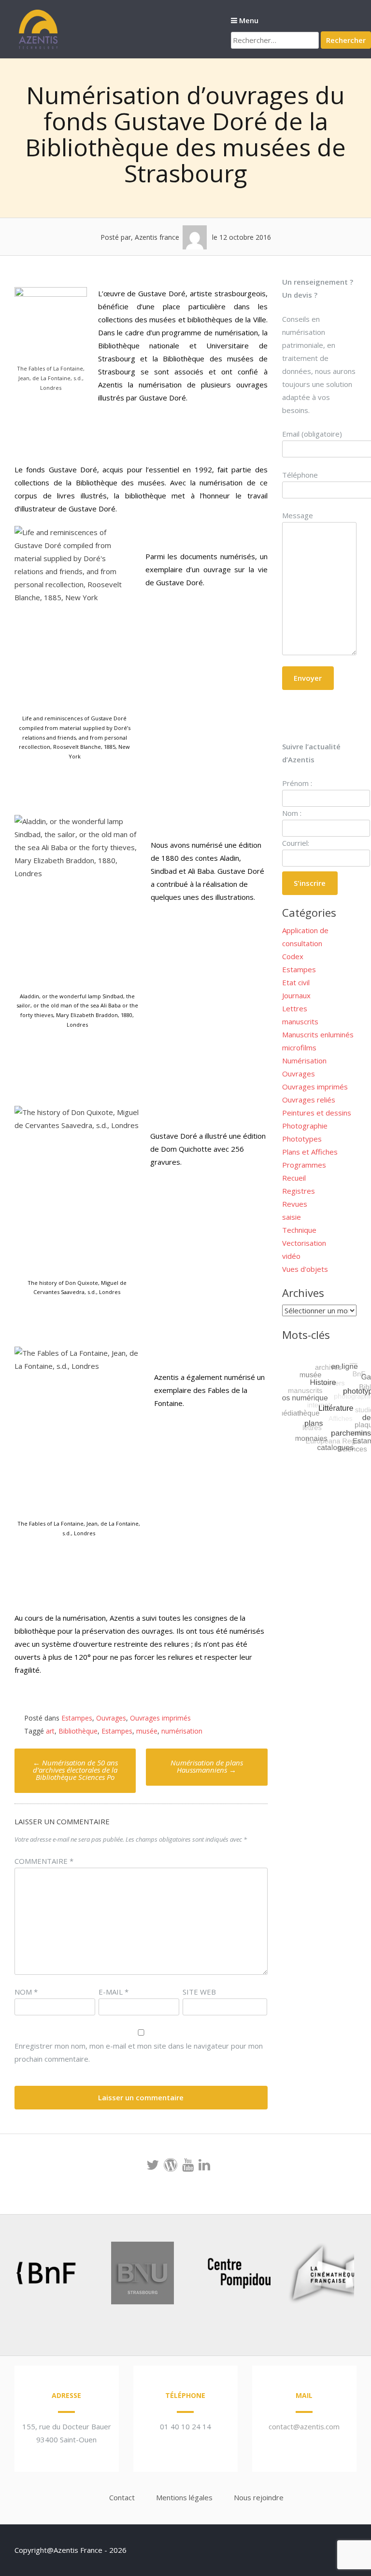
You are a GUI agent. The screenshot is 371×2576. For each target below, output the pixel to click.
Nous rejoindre (259, 2497)
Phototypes (302, 1139)
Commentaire (44, 1861)
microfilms (299, 1047)
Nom (26, 1992)
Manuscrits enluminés (318, 1034)
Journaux (296, 995)
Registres (299, 1191)
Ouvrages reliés (309, 1100)
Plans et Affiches (310, 1152)
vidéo (291, 1256)
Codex (293, 956)
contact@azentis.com (304, 2426)
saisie (292, 1217)
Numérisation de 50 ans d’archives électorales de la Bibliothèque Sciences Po (75, 1770)
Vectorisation (304, 1243)
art (50, 1731)
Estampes (77, 1718)
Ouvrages (111, 1718)
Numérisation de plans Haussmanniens (207, 1766)
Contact (122, 2497)
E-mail (114, 1992)
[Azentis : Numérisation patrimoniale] (39, 48)
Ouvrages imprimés (160, 1718)
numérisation (182, 1731)
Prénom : (297, 783)
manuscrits (300, 1021)
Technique (299, 1230)
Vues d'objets (305, 1269)
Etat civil (296, 982)
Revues (295, 1204)
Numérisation (304, 1061)
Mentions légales (184, 2497)
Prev (22, 2275)
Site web (199, 1992)
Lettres (295, 1008)
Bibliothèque (78, 1731)
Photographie (305, 1126)
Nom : (292, 813)
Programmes (304, 1165)
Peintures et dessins (317, 1113)
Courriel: (296, 843)
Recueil (294, 1178)
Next (334, 2275)
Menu (248, 20)
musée (147, 1731)
